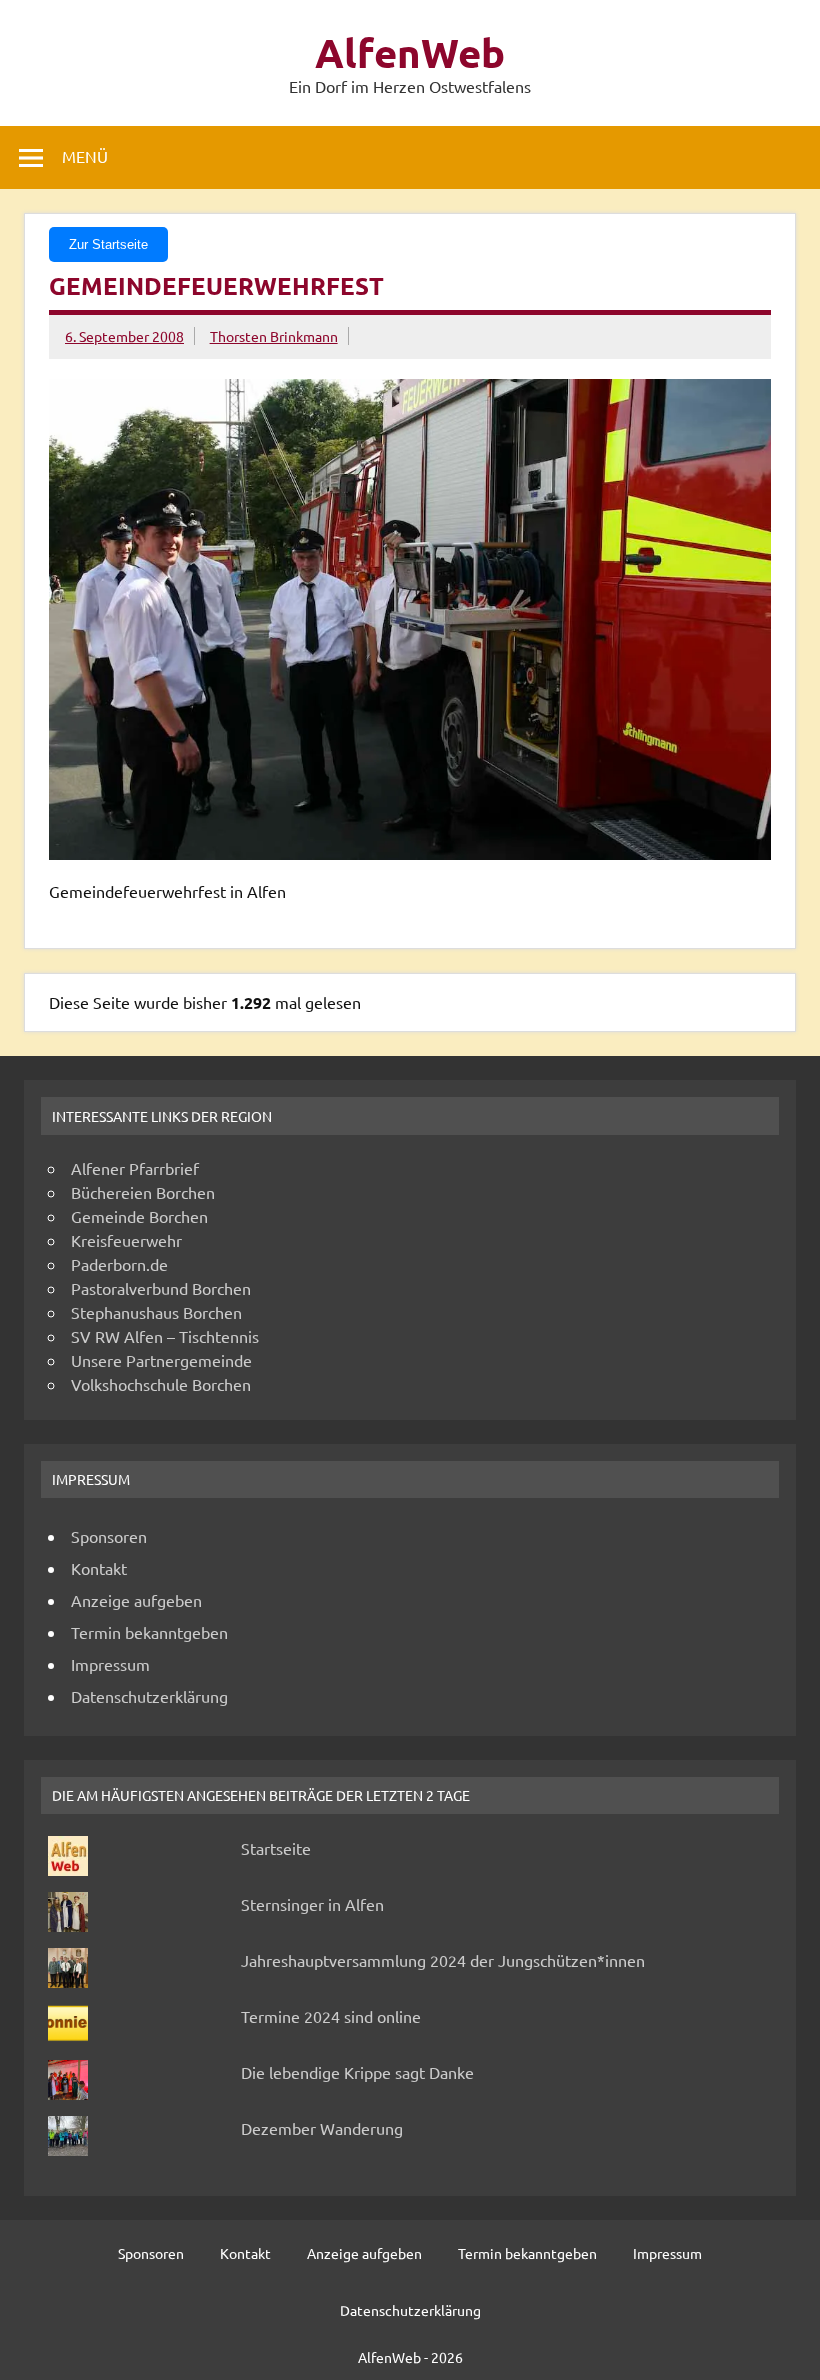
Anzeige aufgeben (136, 1600)
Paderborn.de (119, 1264)
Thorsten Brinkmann (274, 336)
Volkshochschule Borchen (161, 1384)
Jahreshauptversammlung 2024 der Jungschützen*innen (443, 1960)
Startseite (276, 1848)
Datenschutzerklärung (149, 1696)
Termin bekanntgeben (149, 1632)
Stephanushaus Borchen (156, 1312)
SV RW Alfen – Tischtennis (165, 1336)
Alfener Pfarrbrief (135, 1168)
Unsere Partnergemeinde (161, 1360)
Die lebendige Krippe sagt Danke (357, 2072)
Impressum (110, 1664)
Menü (85, 156)
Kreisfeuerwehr (126, 1240)
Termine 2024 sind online (331, 2016)
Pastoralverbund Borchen (161, 1288)
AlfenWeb (410, 52)
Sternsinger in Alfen (312, 1904)
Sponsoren (109, 1536)
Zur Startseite (108, 244)
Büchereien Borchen (143, 1192)
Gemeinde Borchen (139, 1216)
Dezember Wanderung (322, 2128)
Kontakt (99, 1568)
